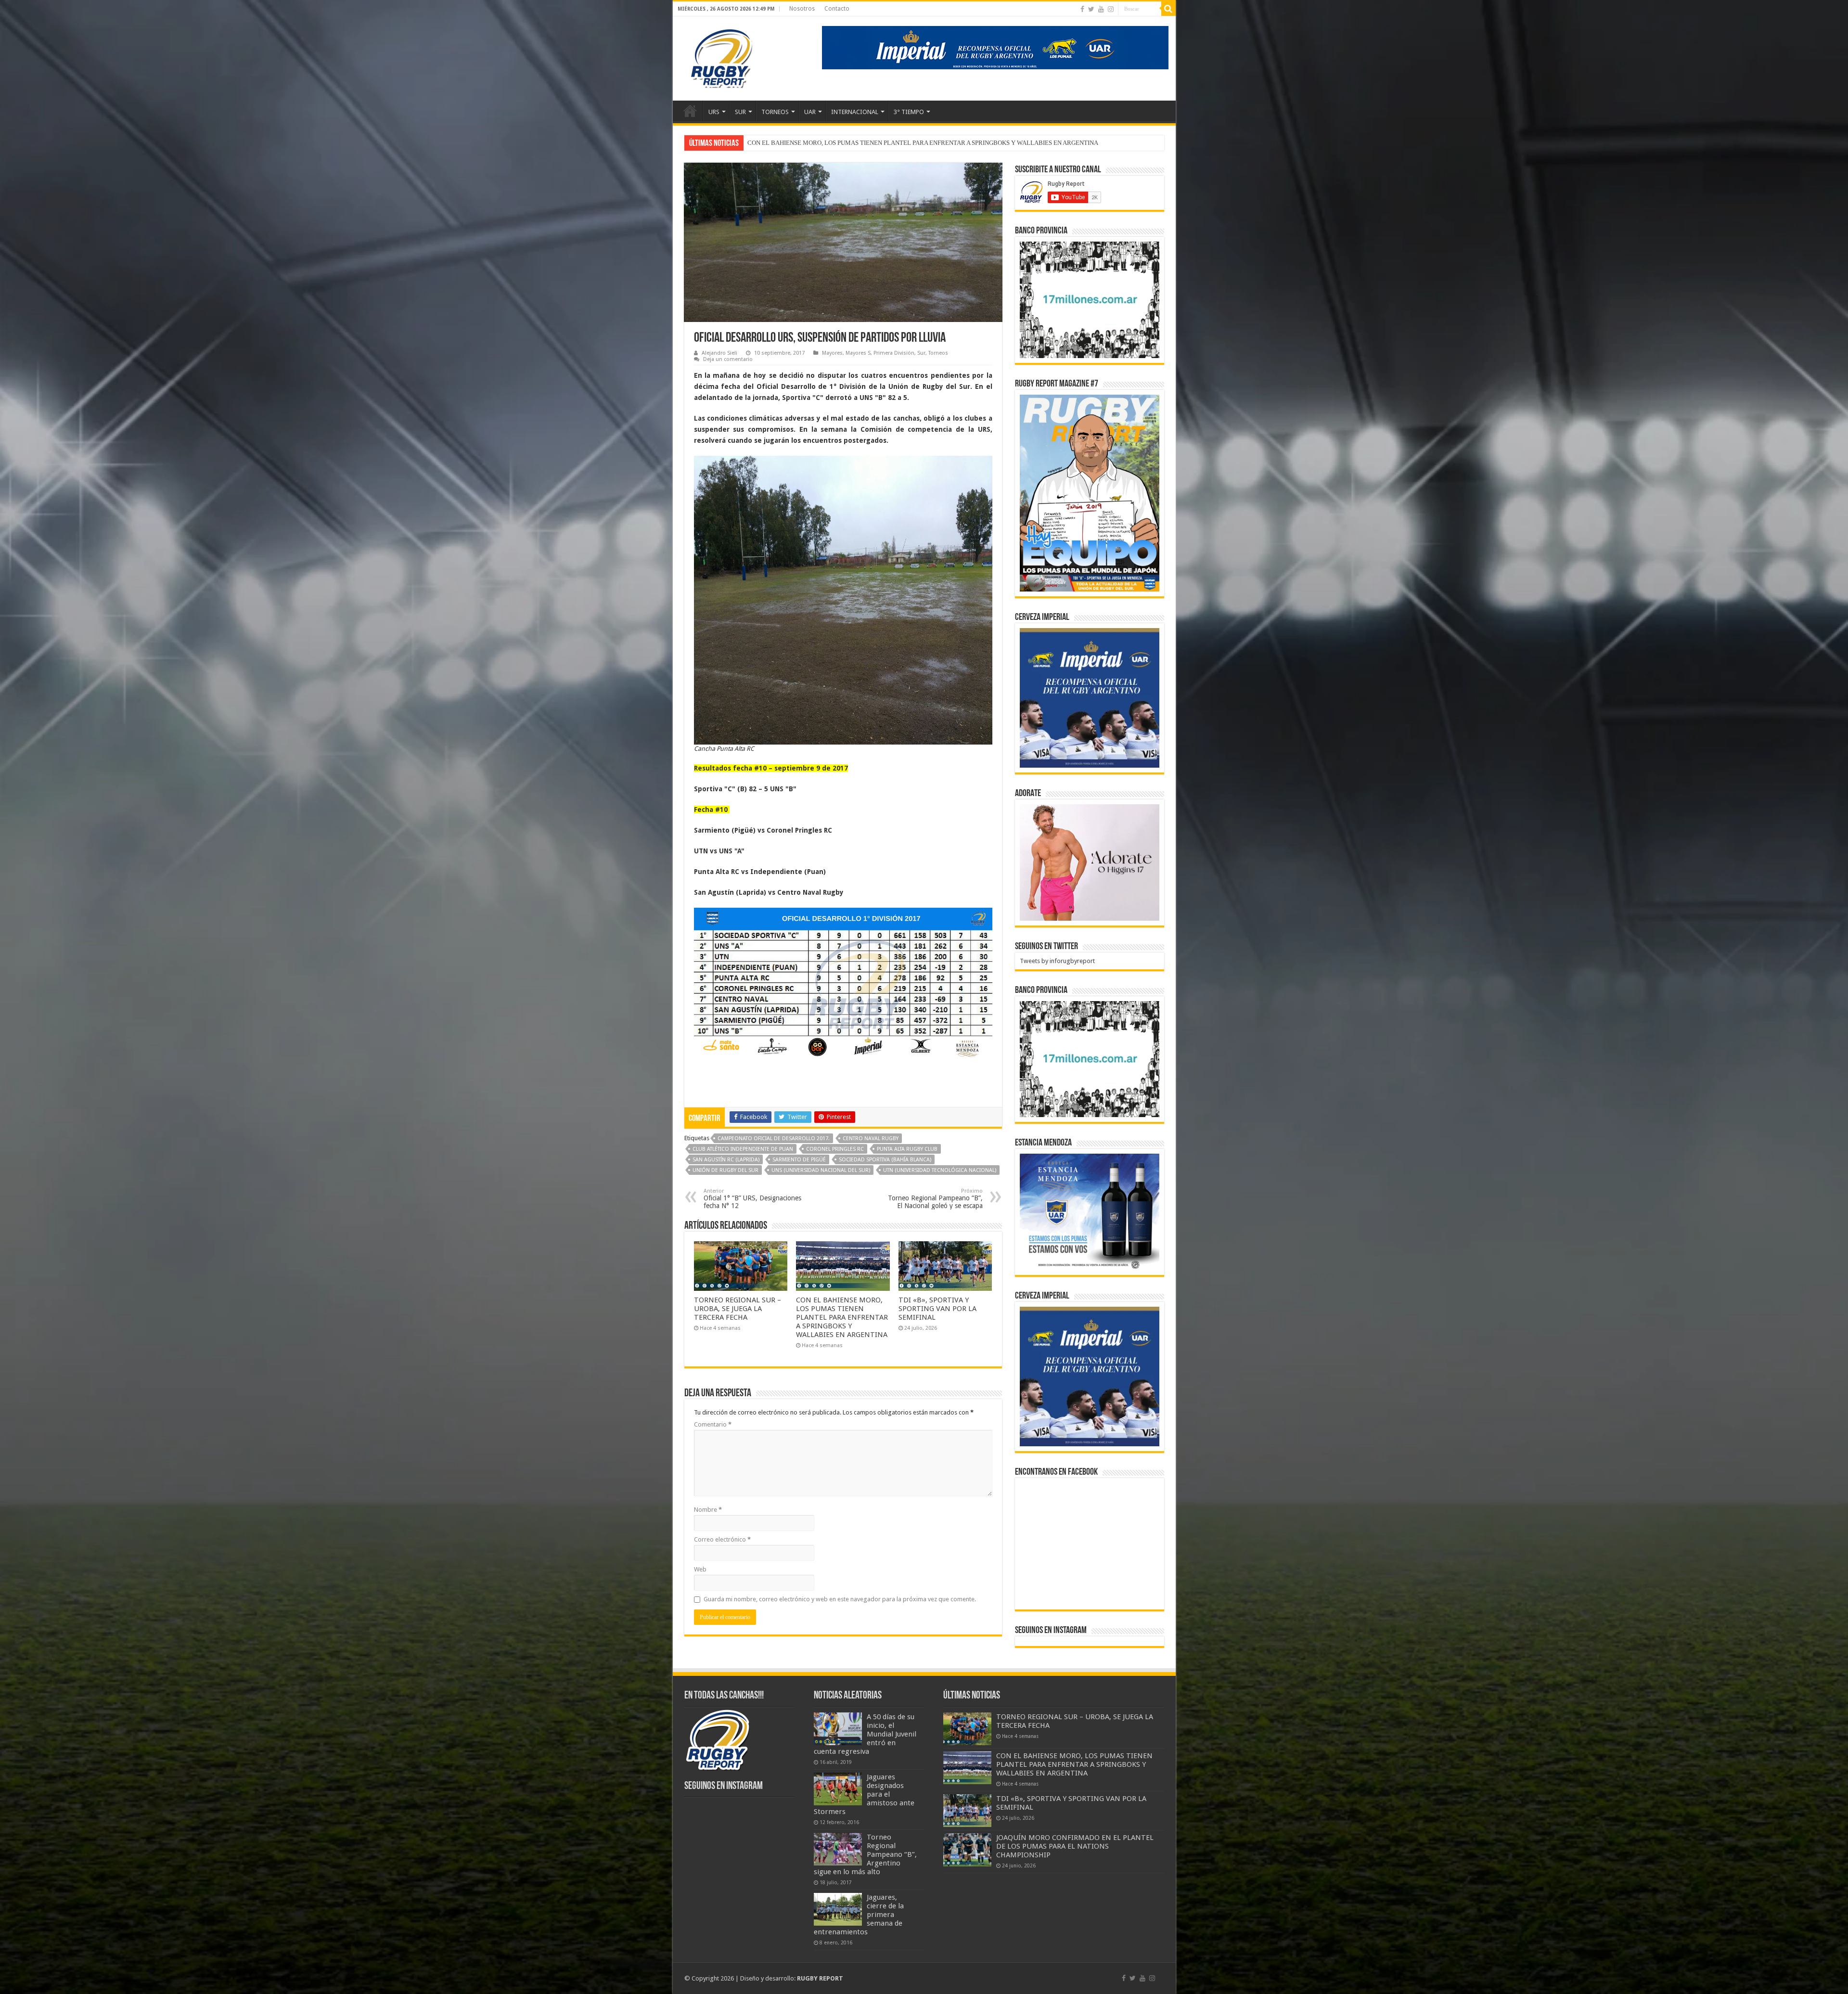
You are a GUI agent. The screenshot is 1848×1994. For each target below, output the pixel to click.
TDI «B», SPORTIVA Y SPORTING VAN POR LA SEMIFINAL (937, 1309)
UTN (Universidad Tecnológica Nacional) (940, 1170)
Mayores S (858, 353)
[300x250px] (1090, 1212)
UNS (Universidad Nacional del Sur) (821, 1170)
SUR (740, 112)
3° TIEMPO (909, 112)
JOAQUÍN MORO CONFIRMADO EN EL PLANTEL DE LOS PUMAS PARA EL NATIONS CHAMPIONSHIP (1075, 1846)
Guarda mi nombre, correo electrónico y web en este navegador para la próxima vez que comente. (840, 1599)
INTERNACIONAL (855, 112)
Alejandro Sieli (719, 353)
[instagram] (1111, 9)
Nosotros (802, 9)
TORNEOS (775, 112)
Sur (921, 353)
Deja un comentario (728, 359)
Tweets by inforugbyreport (1057, 961)
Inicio (690, 111)
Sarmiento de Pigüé (799, 1160)
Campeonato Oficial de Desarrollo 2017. (774, 1139)
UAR (810, 112)
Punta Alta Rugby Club (907, 1149)
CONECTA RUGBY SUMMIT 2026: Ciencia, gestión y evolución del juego (846, 143)
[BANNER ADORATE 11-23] (1090, 862)
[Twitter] (1091, 9)
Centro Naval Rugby (871, 1139)
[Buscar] (1168, 9)
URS (714, 112)
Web (700, 1569)
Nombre (708, 1510)
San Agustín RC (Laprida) (726, 1160)
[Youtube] (1101, 9)
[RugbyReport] (995, 47)
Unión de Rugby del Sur (725, 1170)
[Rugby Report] (721, 57)
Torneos (938, 353)
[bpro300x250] (1090, 299)
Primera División (894, 353)
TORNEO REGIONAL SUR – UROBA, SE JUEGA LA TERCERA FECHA (738, 1309)
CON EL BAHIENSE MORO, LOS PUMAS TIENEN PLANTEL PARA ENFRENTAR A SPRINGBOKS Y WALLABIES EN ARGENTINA (842, 1317)
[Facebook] (1082, 9)
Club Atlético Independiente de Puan (743, 1149)
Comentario (713, 1424)
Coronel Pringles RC (835, 1149)
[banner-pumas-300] (1090, 698)
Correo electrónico (722, 1539)
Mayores (832, 353)
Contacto (837, 9)
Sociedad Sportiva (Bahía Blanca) (885, 1160)
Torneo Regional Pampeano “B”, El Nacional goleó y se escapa (935, 1199)
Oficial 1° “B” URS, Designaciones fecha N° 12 (752, 1199)
